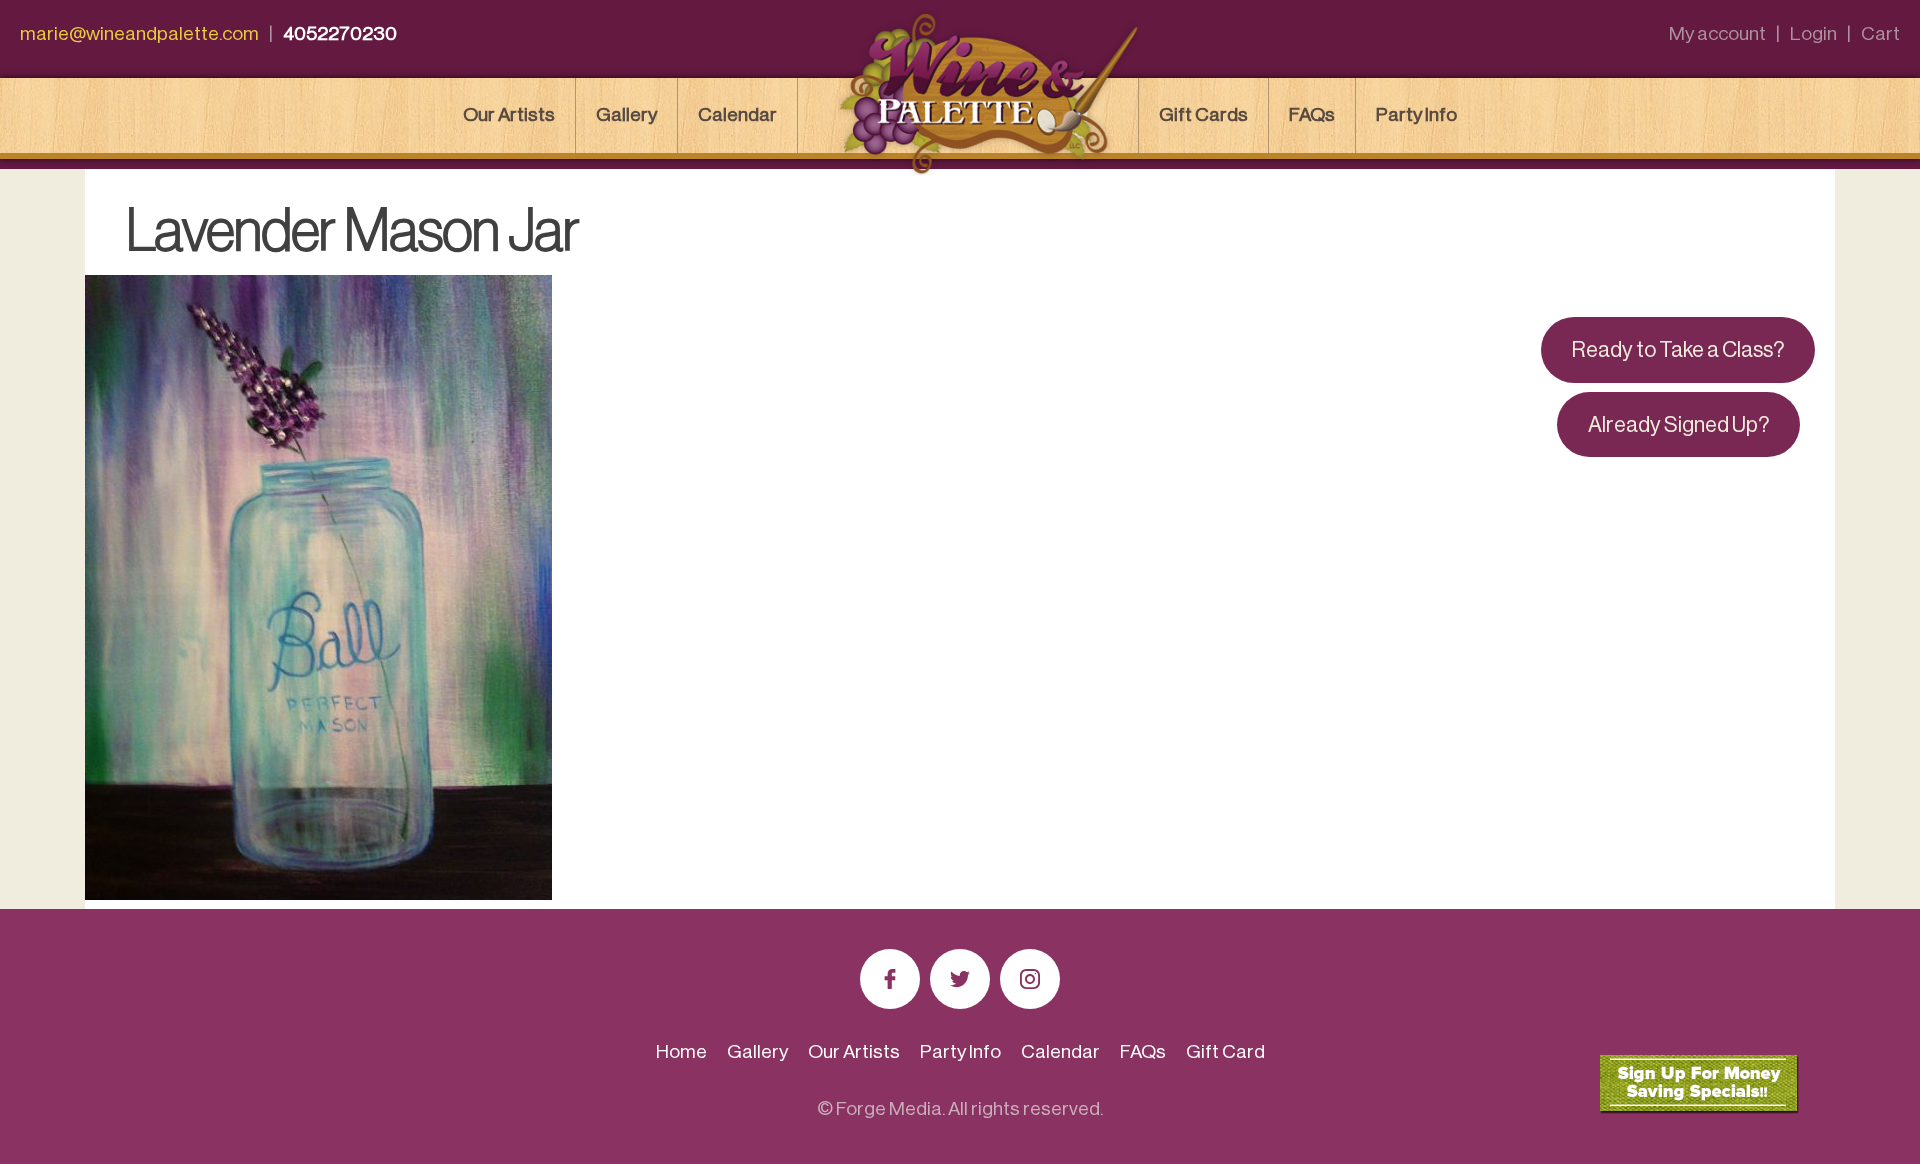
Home (681, 1051)
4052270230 (340, 33)
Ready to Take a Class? (1678, 350)
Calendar (737, 114)
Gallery (626, 114)
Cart (1880, 33)
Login (1813, 33)
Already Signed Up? (1678, 425)
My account (1717, 33)
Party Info (1416, 114)
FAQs (1312, 114)
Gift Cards (1203, 114)
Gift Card (1225, 1051)
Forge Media (889, 1108)
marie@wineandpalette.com (139, 33)
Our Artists (509, 114)
